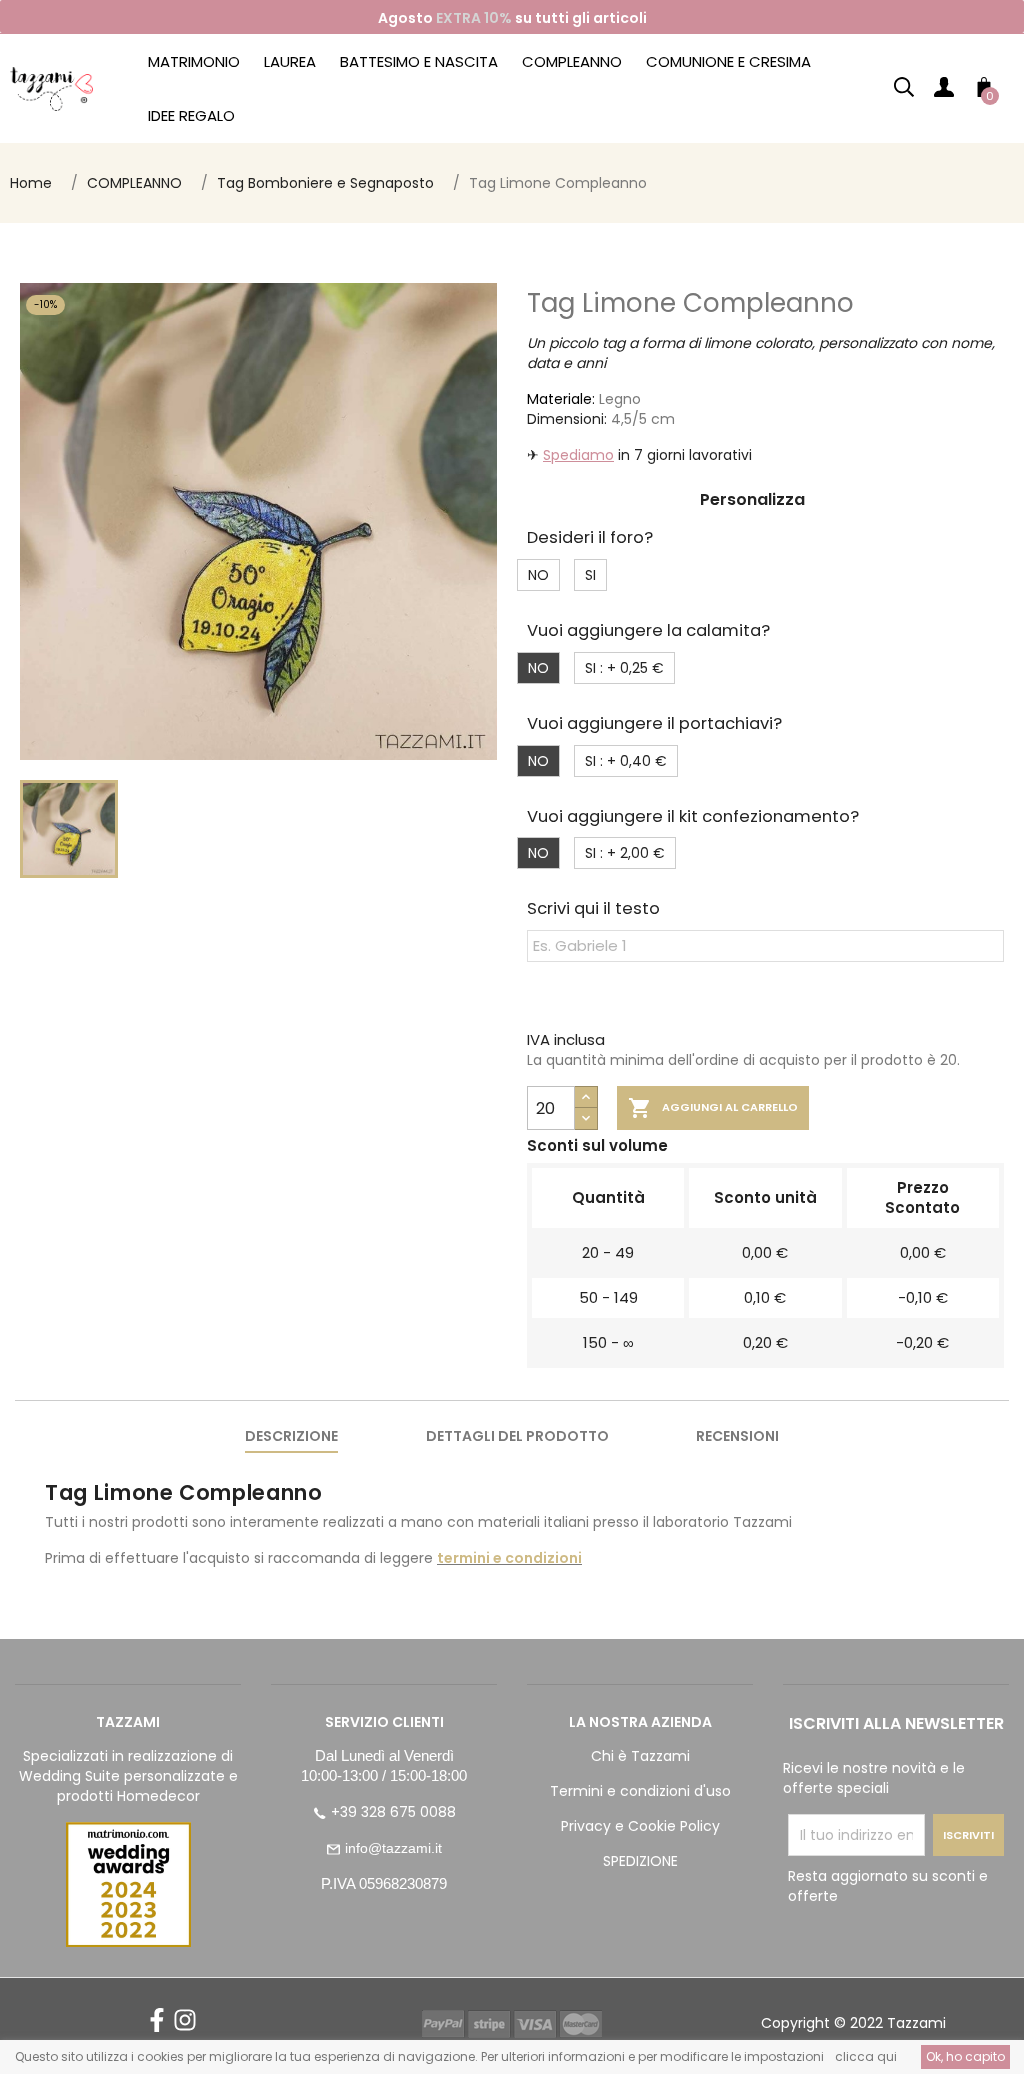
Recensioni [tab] (737, 1436)
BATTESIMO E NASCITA (419, 61)
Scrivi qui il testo (593, 908)
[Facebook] (157, 2027)
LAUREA (290, 61)
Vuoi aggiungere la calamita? (648, 630)
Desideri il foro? (590, 537)
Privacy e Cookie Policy (640, 1826)
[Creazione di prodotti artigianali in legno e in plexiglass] (51, 88)
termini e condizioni (509, 1558)
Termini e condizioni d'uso (640, 1791)
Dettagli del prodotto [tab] (517, 1436)
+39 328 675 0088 (393, 1812)
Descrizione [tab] (291, 1436)
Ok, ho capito (965, 2056)
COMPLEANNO (572, 61)
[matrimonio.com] (128, 1884)
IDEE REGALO (191, 115)
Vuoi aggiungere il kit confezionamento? (693, 816)
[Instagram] (185, 2027)
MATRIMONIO (194, 61)
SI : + (624, 668)
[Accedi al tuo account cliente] (944, 91)
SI (590, 575)
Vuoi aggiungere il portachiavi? (654, 723)
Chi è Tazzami (640, 1756)
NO (538, 575)
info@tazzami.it (393, 1848)
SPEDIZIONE (640, 1861)
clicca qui (866, 2056)
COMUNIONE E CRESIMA (728, 61)
